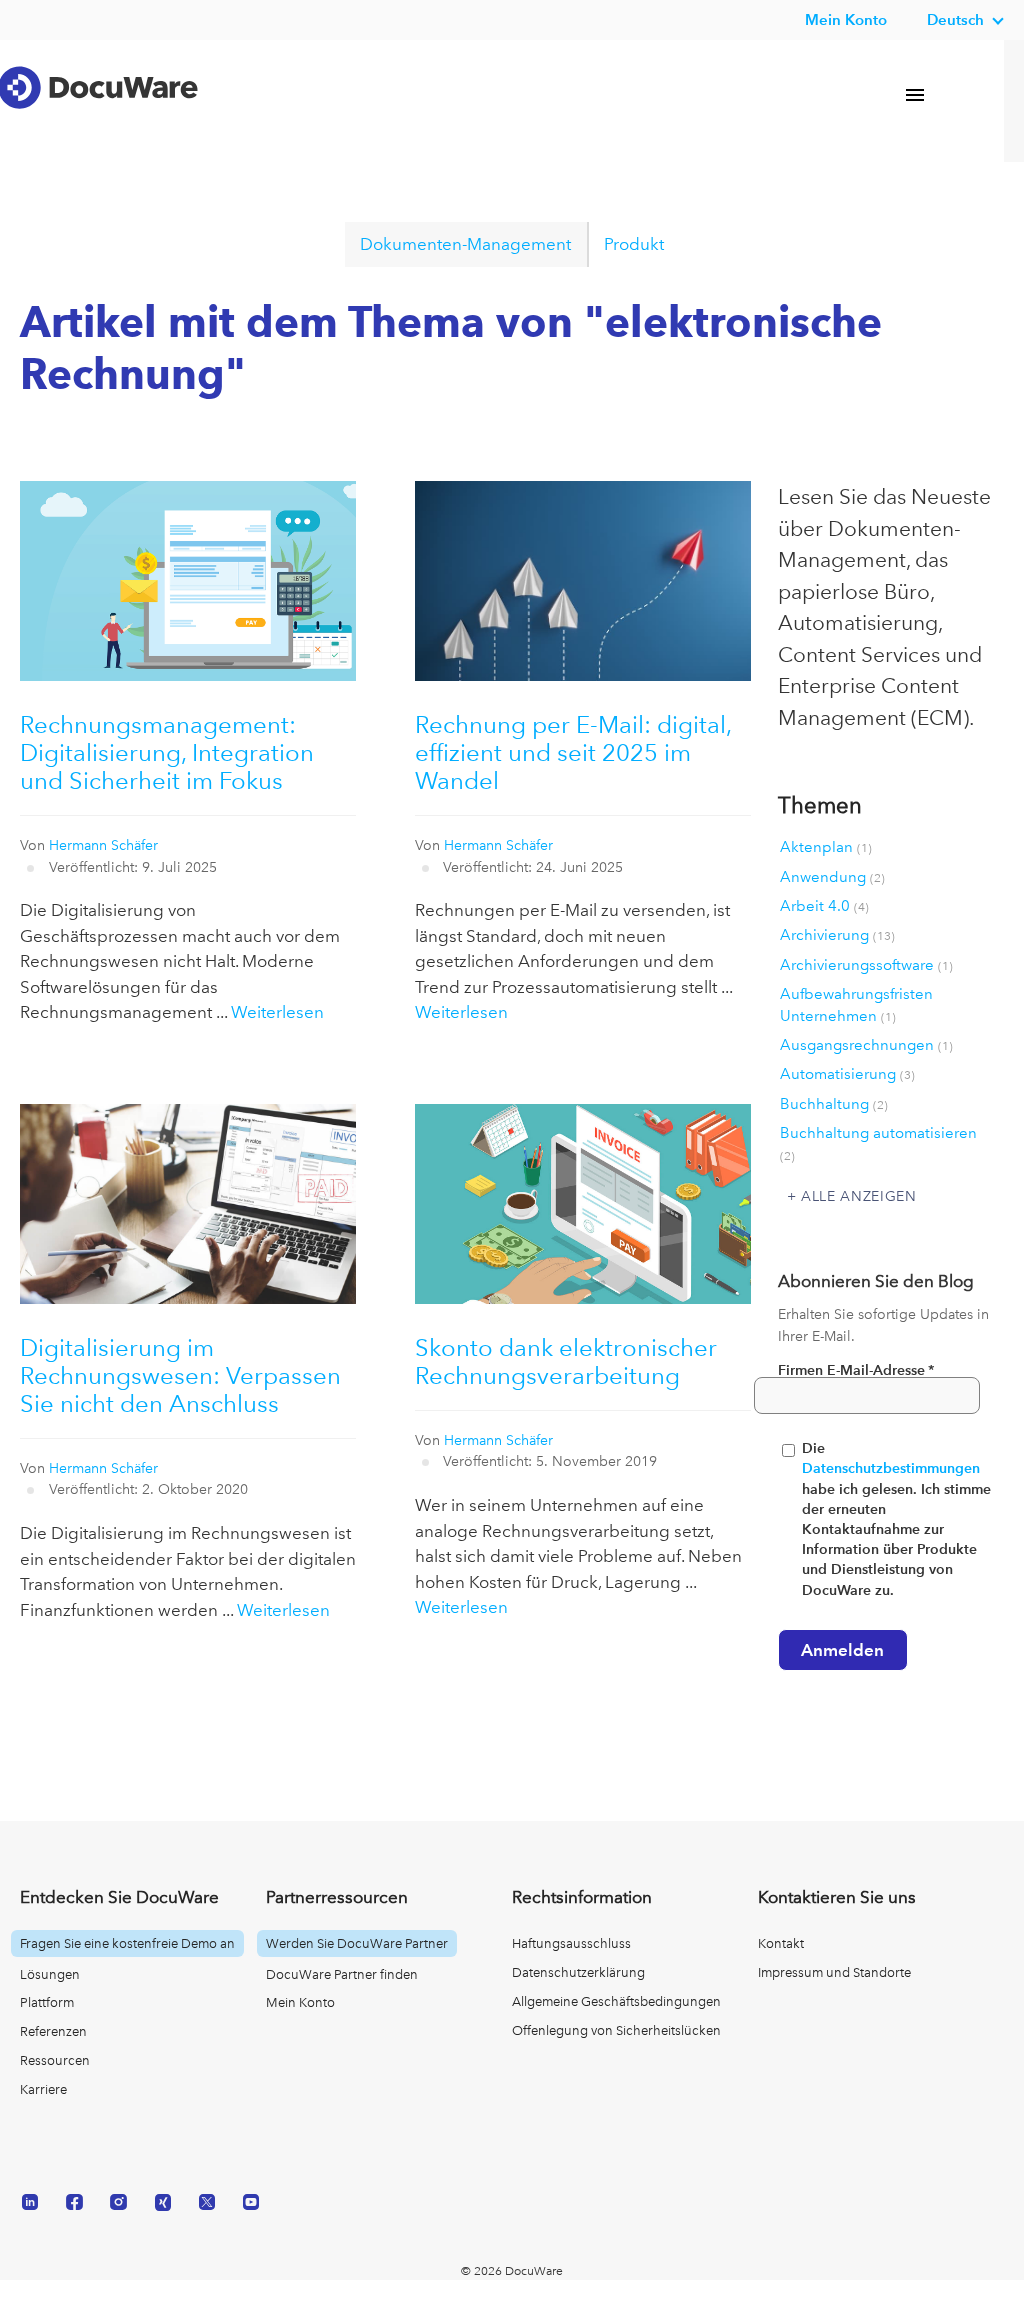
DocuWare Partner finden (342, 1974)
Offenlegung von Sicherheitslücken (616, 2030)
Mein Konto (846, 19)
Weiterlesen (277, 1012)
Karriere (43, 2089)
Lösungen (50, 1974)
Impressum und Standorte (834, 1972)
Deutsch (955, 19)
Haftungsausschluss (571, 1943)
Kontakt (781, 1943)
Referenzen (53, 2031)
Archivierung (837, 935)
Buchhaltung (834, 1104)
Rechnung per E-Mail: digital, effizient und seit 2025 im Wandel (573, 752)
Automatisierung (847, 1074)
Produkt (634, 244)
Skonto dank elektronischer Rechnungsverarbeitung (566, 1361)
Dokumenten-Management (465, 244)
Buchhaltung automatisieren (878, 1143)
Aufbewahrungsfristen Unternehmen (856, 1004)
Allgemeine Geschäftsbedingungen (616, 2001)
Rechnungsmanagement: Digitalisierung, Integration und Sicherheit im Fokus (167, 752)
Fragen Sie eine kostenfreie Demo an (127, 1943)
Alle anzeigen (859, 1196)
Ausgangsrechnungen (866, 1045)
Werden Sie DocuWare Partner (357, 1943)
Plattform (47, 2002)
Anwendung (832, 877)
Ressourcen (55, 2060)
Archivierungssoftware (866, 965)
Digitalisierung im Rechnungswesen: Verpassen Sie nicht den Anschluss (180, 1375)
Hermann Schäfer (103, 845)
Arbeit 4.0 (824, 906)
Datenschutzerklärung (578, 1972)
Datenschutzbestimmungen (891, 1468)
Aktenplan (826, 847)
